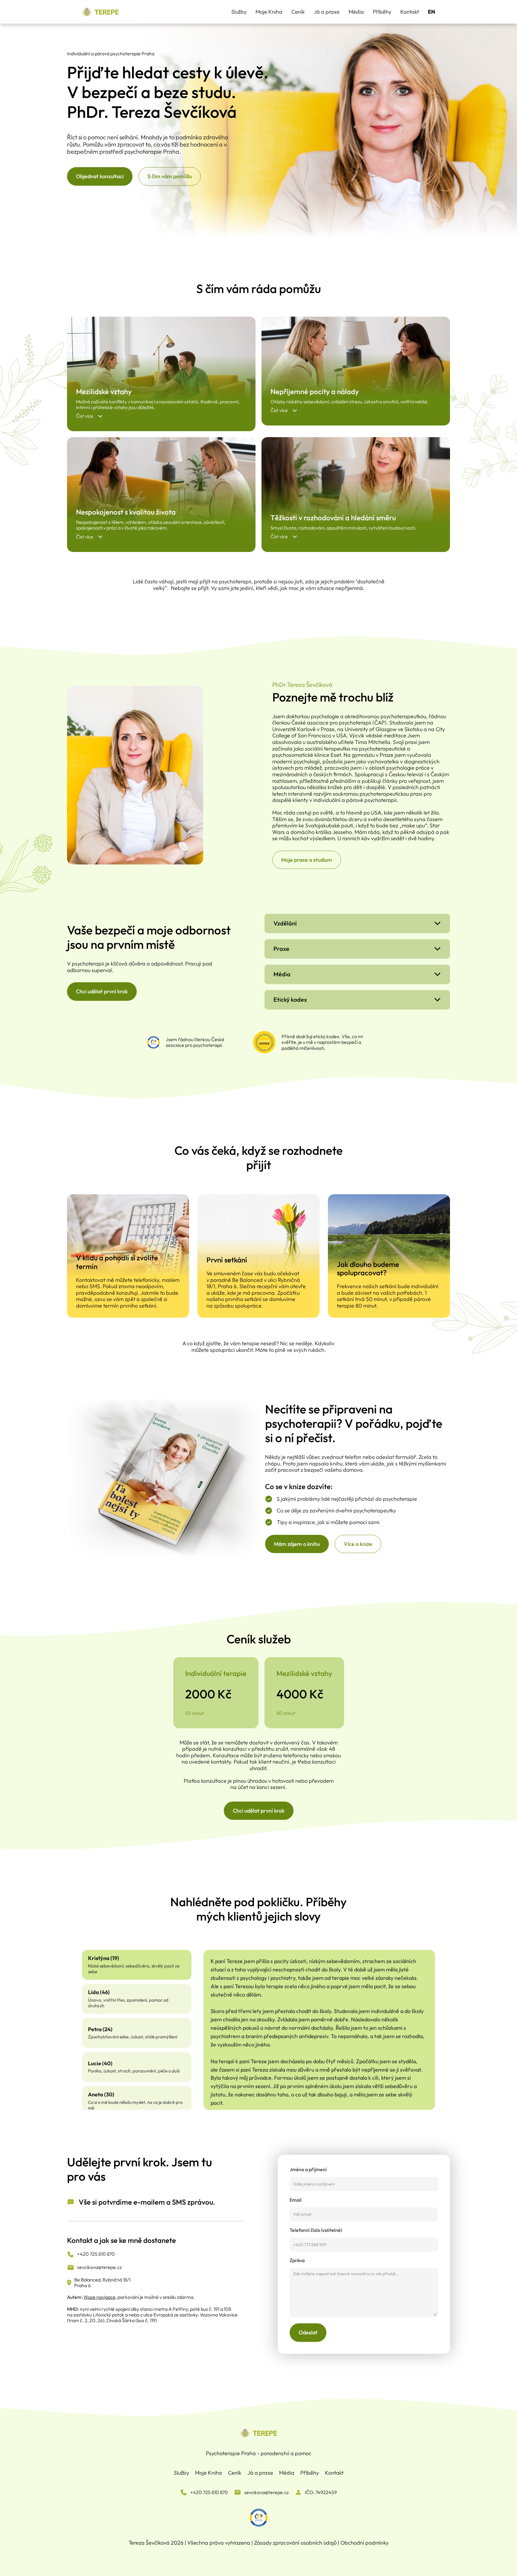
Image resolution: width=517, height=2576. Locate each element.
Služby (239, 12)
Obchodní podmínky (365, 2543)
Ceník (298, 12)
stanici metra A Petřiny (164, 2309)
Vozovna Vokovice (219, 2315)
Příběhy (382, 12)
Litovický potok (108, 2315)
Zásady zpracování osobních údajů (295, 2543)
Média (356, 12)
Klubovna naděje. (322, 1069)
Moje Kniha (269, 12)
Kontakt (410, 12)
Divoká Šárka (121, 2320)
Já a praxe (327, 12)
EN (431, 12)
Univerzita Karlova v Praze (312, 930)
